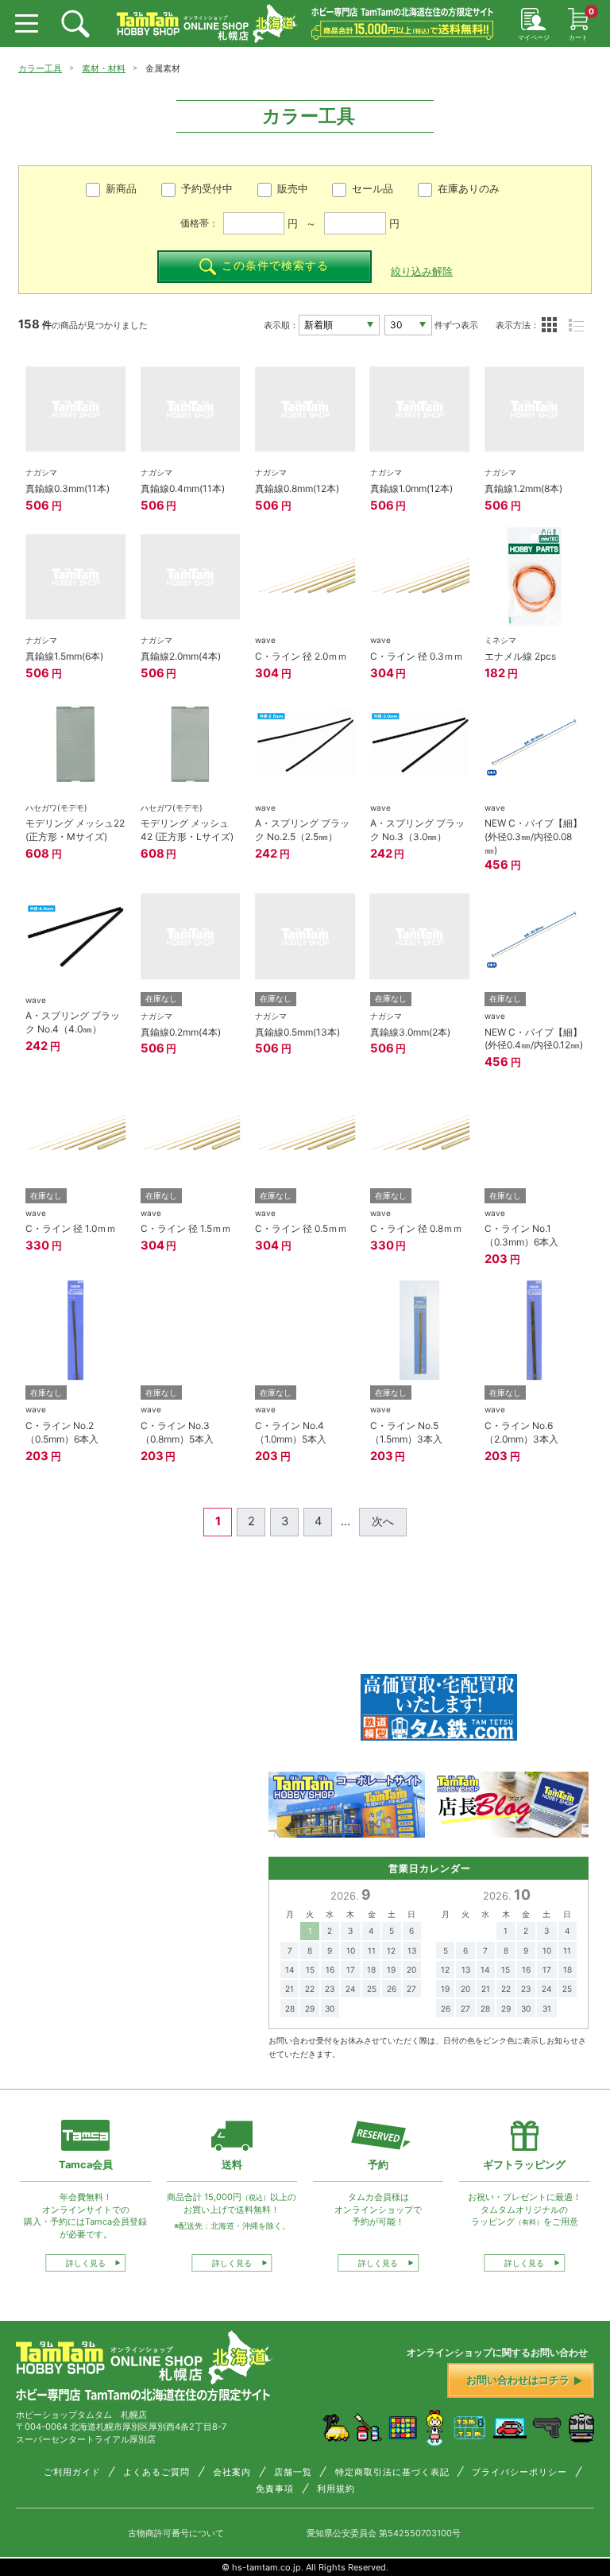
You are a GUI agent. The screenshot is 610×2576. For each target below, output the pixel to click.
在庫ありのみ (469, 189)
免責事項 (275, 2489)
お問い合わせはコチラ (518, 2380)
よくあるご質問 (156, 2472)
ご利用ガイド (72, 2472)
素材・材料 (104, 68)
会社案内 (232, 2472)
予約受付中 (207, 189)
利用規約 (336, 2489)
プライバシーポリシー (519, 2472)
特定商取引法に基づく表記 (392, 2472)
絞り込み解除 (422, 271)
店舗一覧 (293, 2472)
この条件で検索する (275, 265)
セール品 (373, 189)
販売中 (293, 189)
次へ (383, 1521)
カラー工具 (40, 68)
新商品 (121, 189)
